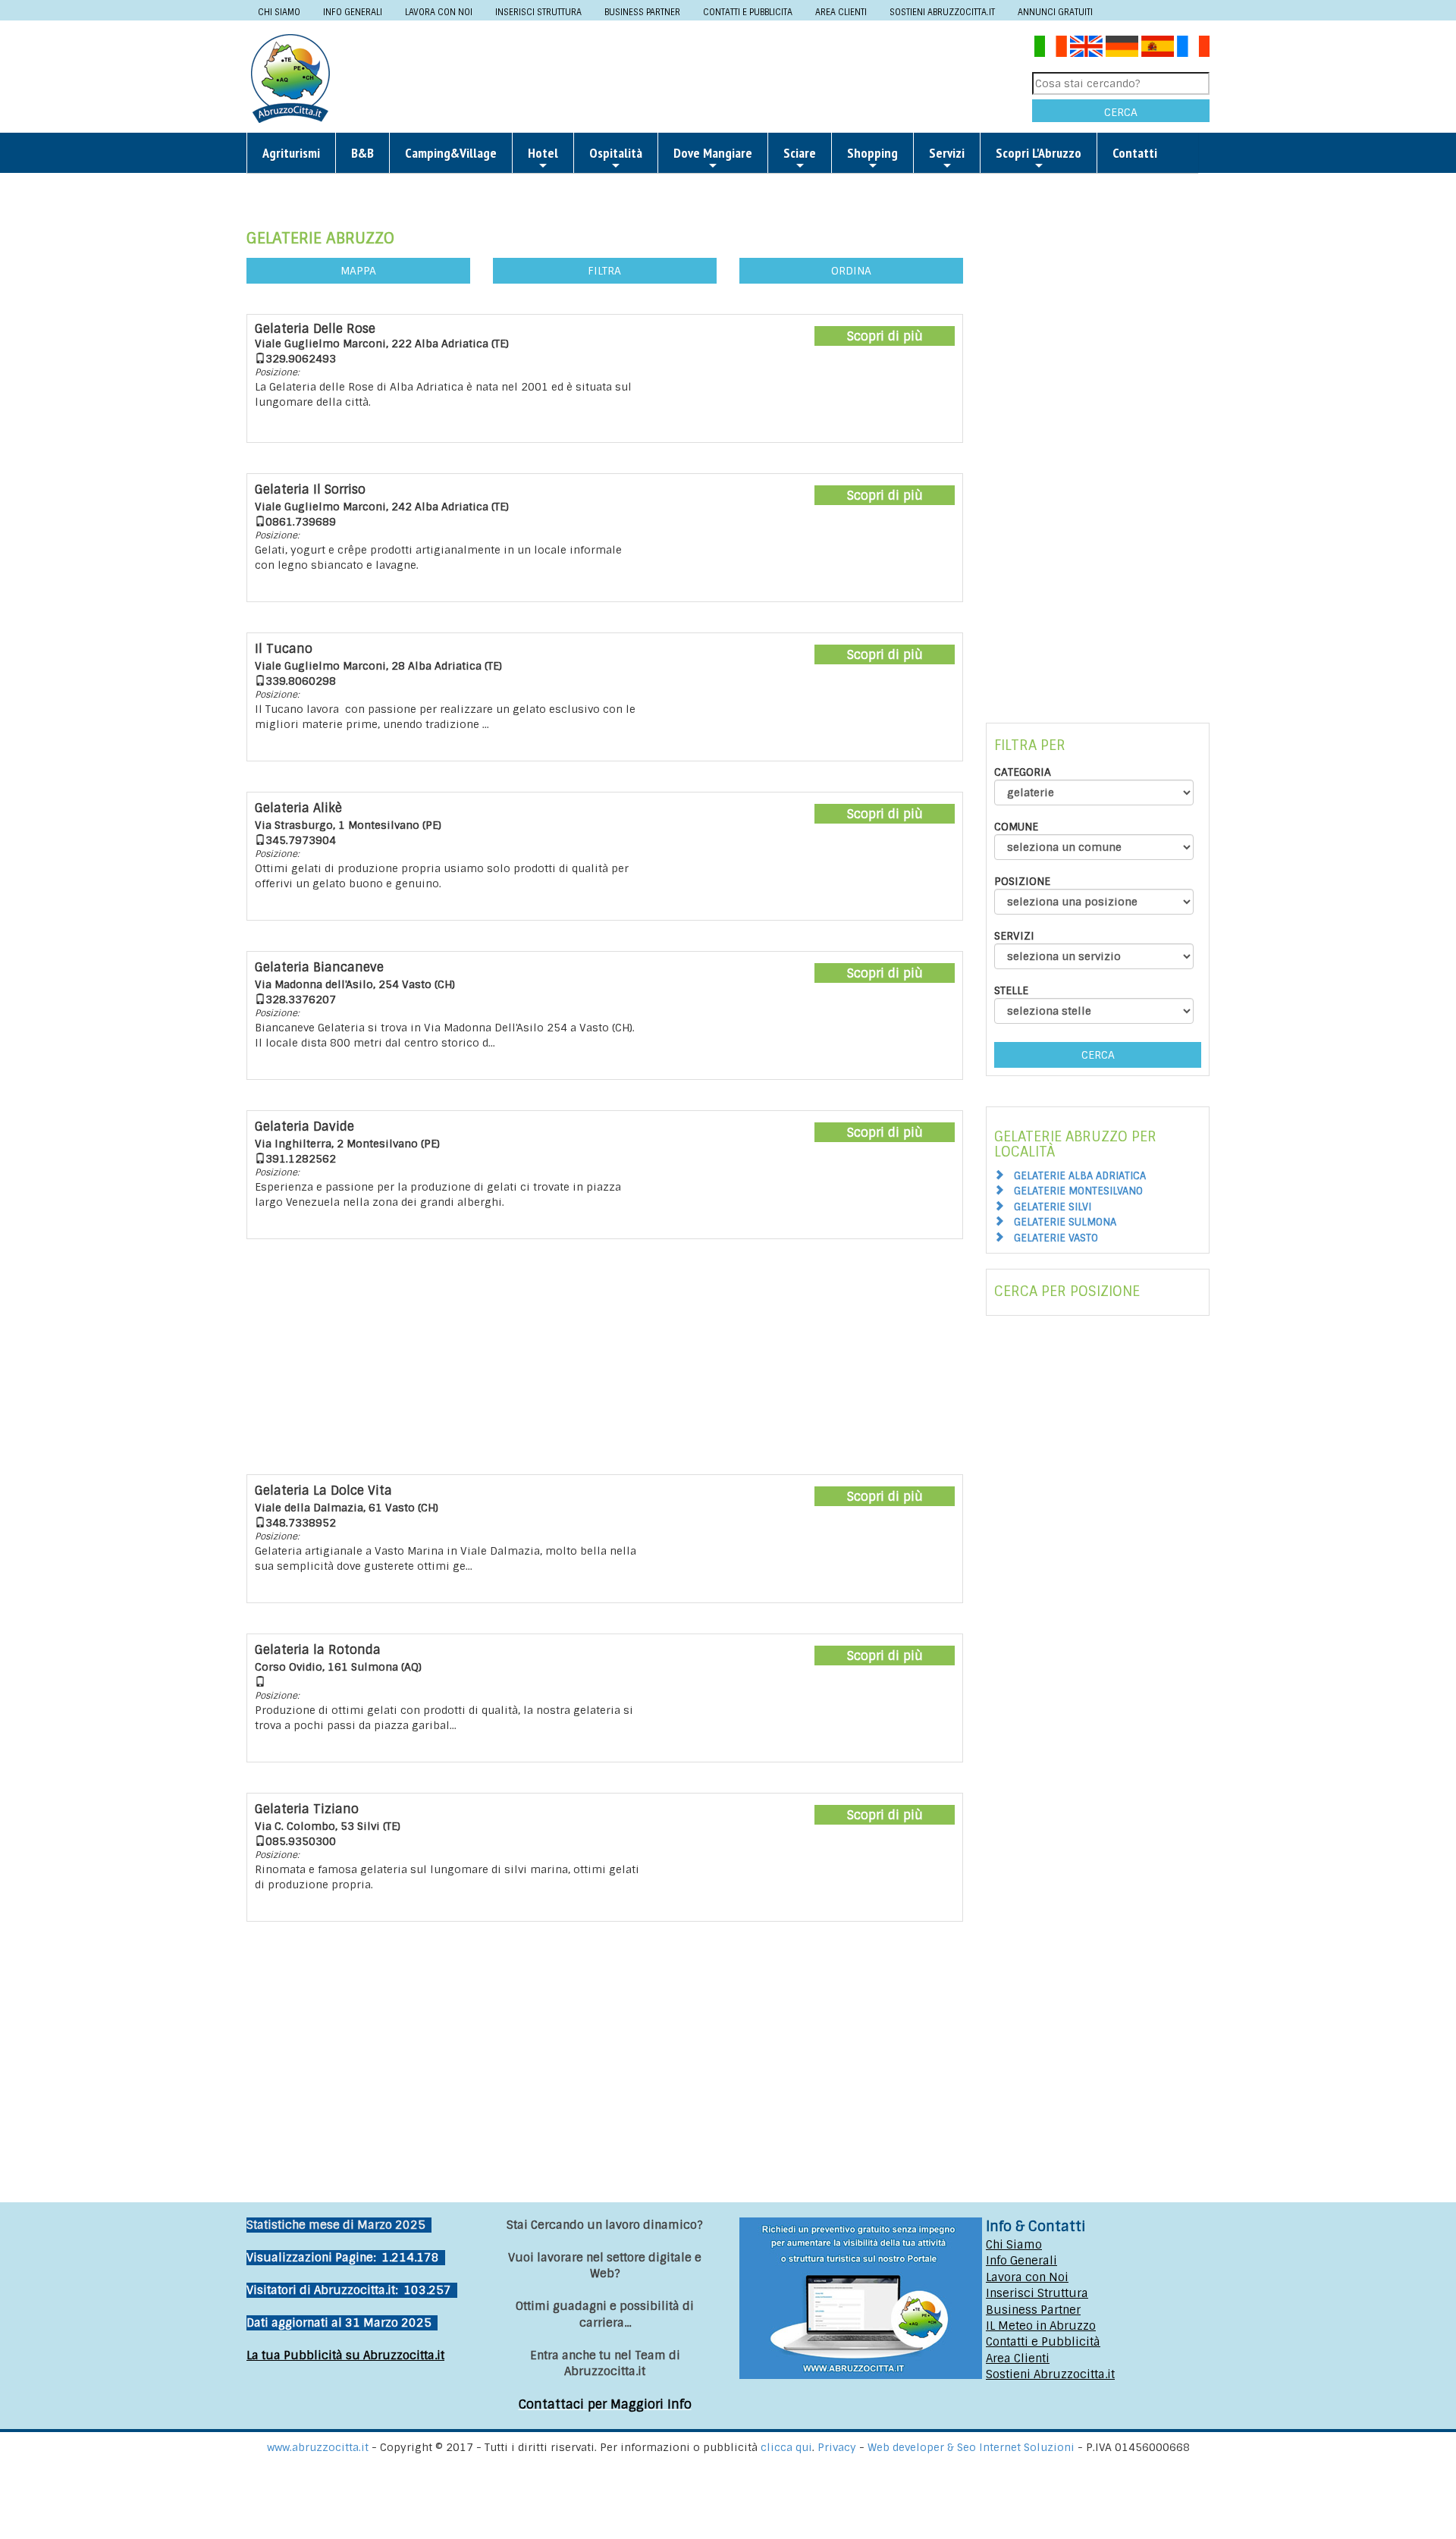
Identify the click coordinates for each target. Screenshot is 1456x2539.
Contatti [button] (1135, 153)
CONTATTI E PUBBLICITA (748, 12)
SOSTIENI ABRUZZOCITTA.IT (942, 12)
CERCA (1121, 112)
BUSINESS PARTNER (642, 12)
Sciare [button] (800, 153)
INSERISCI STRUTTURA (538, 12)
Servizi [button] (947, 153)
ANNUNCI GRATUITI (1055, 12)
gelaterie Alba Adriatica (1080, 1176)
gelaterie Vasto (1056, 1238)
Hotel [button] (543, 153)
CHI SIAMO (279, 12)
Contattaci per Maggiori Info (605, 2404)
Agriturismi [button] (291, 153)
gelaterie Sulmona (1065, 1222)
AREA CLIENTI (841, 12)
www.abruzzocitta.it (318, 2447)
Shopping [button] (872, 153)
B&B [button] (362, 153)
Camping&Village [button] (451, 153)
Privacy (838, 2447)
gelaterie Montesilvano (1078, 1191)
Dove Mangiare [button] (713, 153)
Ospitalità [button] (616, 153)
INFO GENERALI (353, 12)
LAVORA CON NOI (439, 12)
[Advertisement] (687, 77)
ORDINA (851, 271)
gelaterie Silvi (1053, 1207)
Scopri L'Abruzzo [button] (1039, 153)
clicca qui (786, 2447)
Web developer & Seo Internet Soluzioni (973, 2447)
